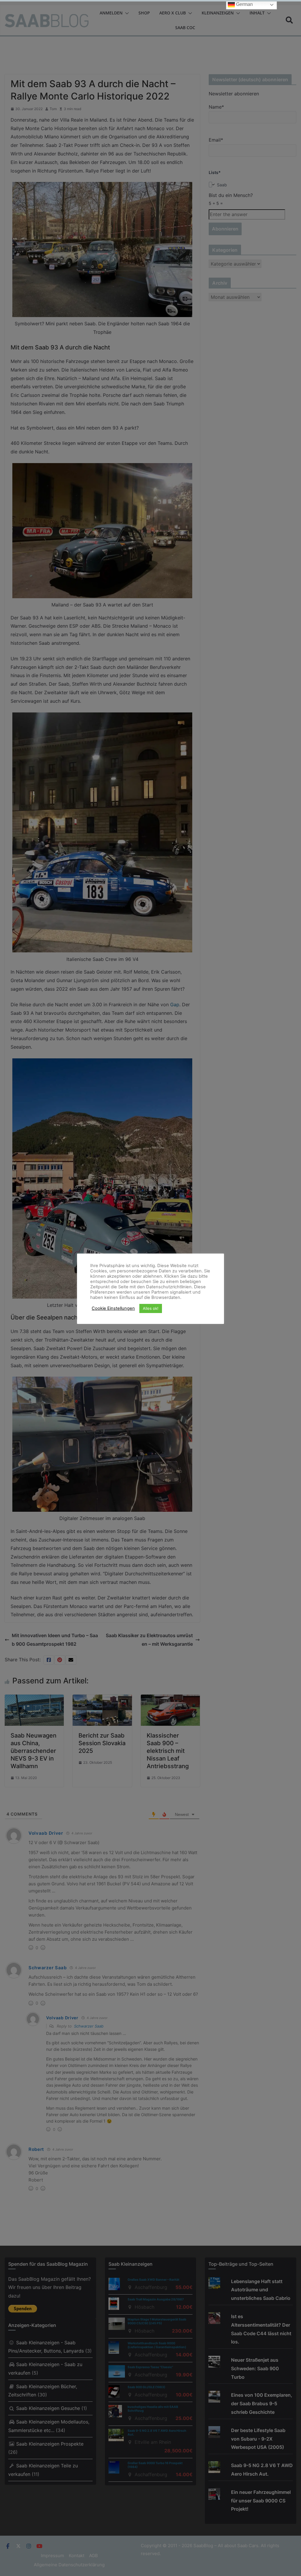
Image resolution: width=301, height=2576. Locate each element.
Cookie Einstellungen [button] (113, 1308)
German (244, 4)
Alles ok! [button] (151, 1308)
